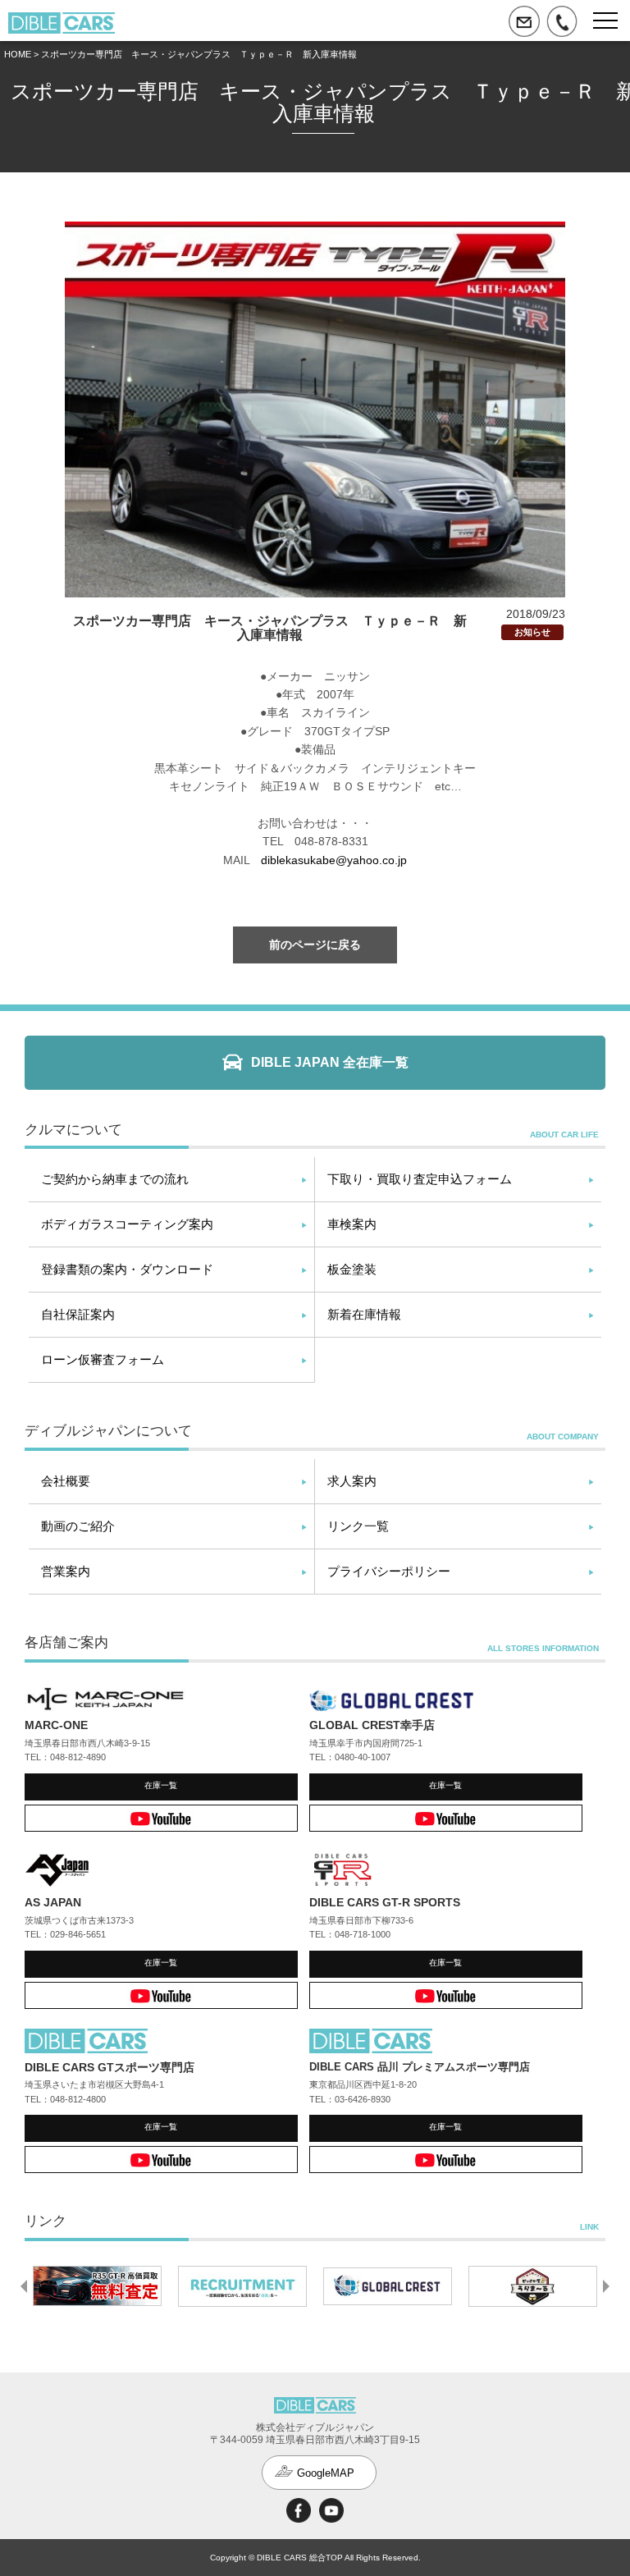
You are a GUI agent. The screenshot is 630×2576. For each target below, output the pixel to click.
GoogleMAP (326, 2473)
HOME (18, 54)
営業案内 (66, 1571)
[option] (97, 2286)
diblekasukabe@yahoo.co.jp (334, 860)
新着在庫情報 (364, 1314)
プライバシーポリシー (389, 1571)
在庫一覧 (161, 1785)
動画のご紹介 (78, 1526)
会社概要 (66, 1481)
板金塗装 (352, 1269)
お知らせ (532, 632)
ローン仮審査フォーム (103, 1359)
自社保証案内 (78, 1314)
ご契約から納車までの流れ (115, 1179)
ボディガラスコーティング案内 (127, 1224)
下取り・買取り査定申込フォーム (420, 1179)
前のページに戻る (315, 945)
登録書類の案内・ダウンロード (127, 1269)
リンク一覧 (358, 1526)
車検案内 (352, 1224)
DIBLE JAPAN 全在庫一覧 (330, 1062)
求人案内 (352, 1481)
